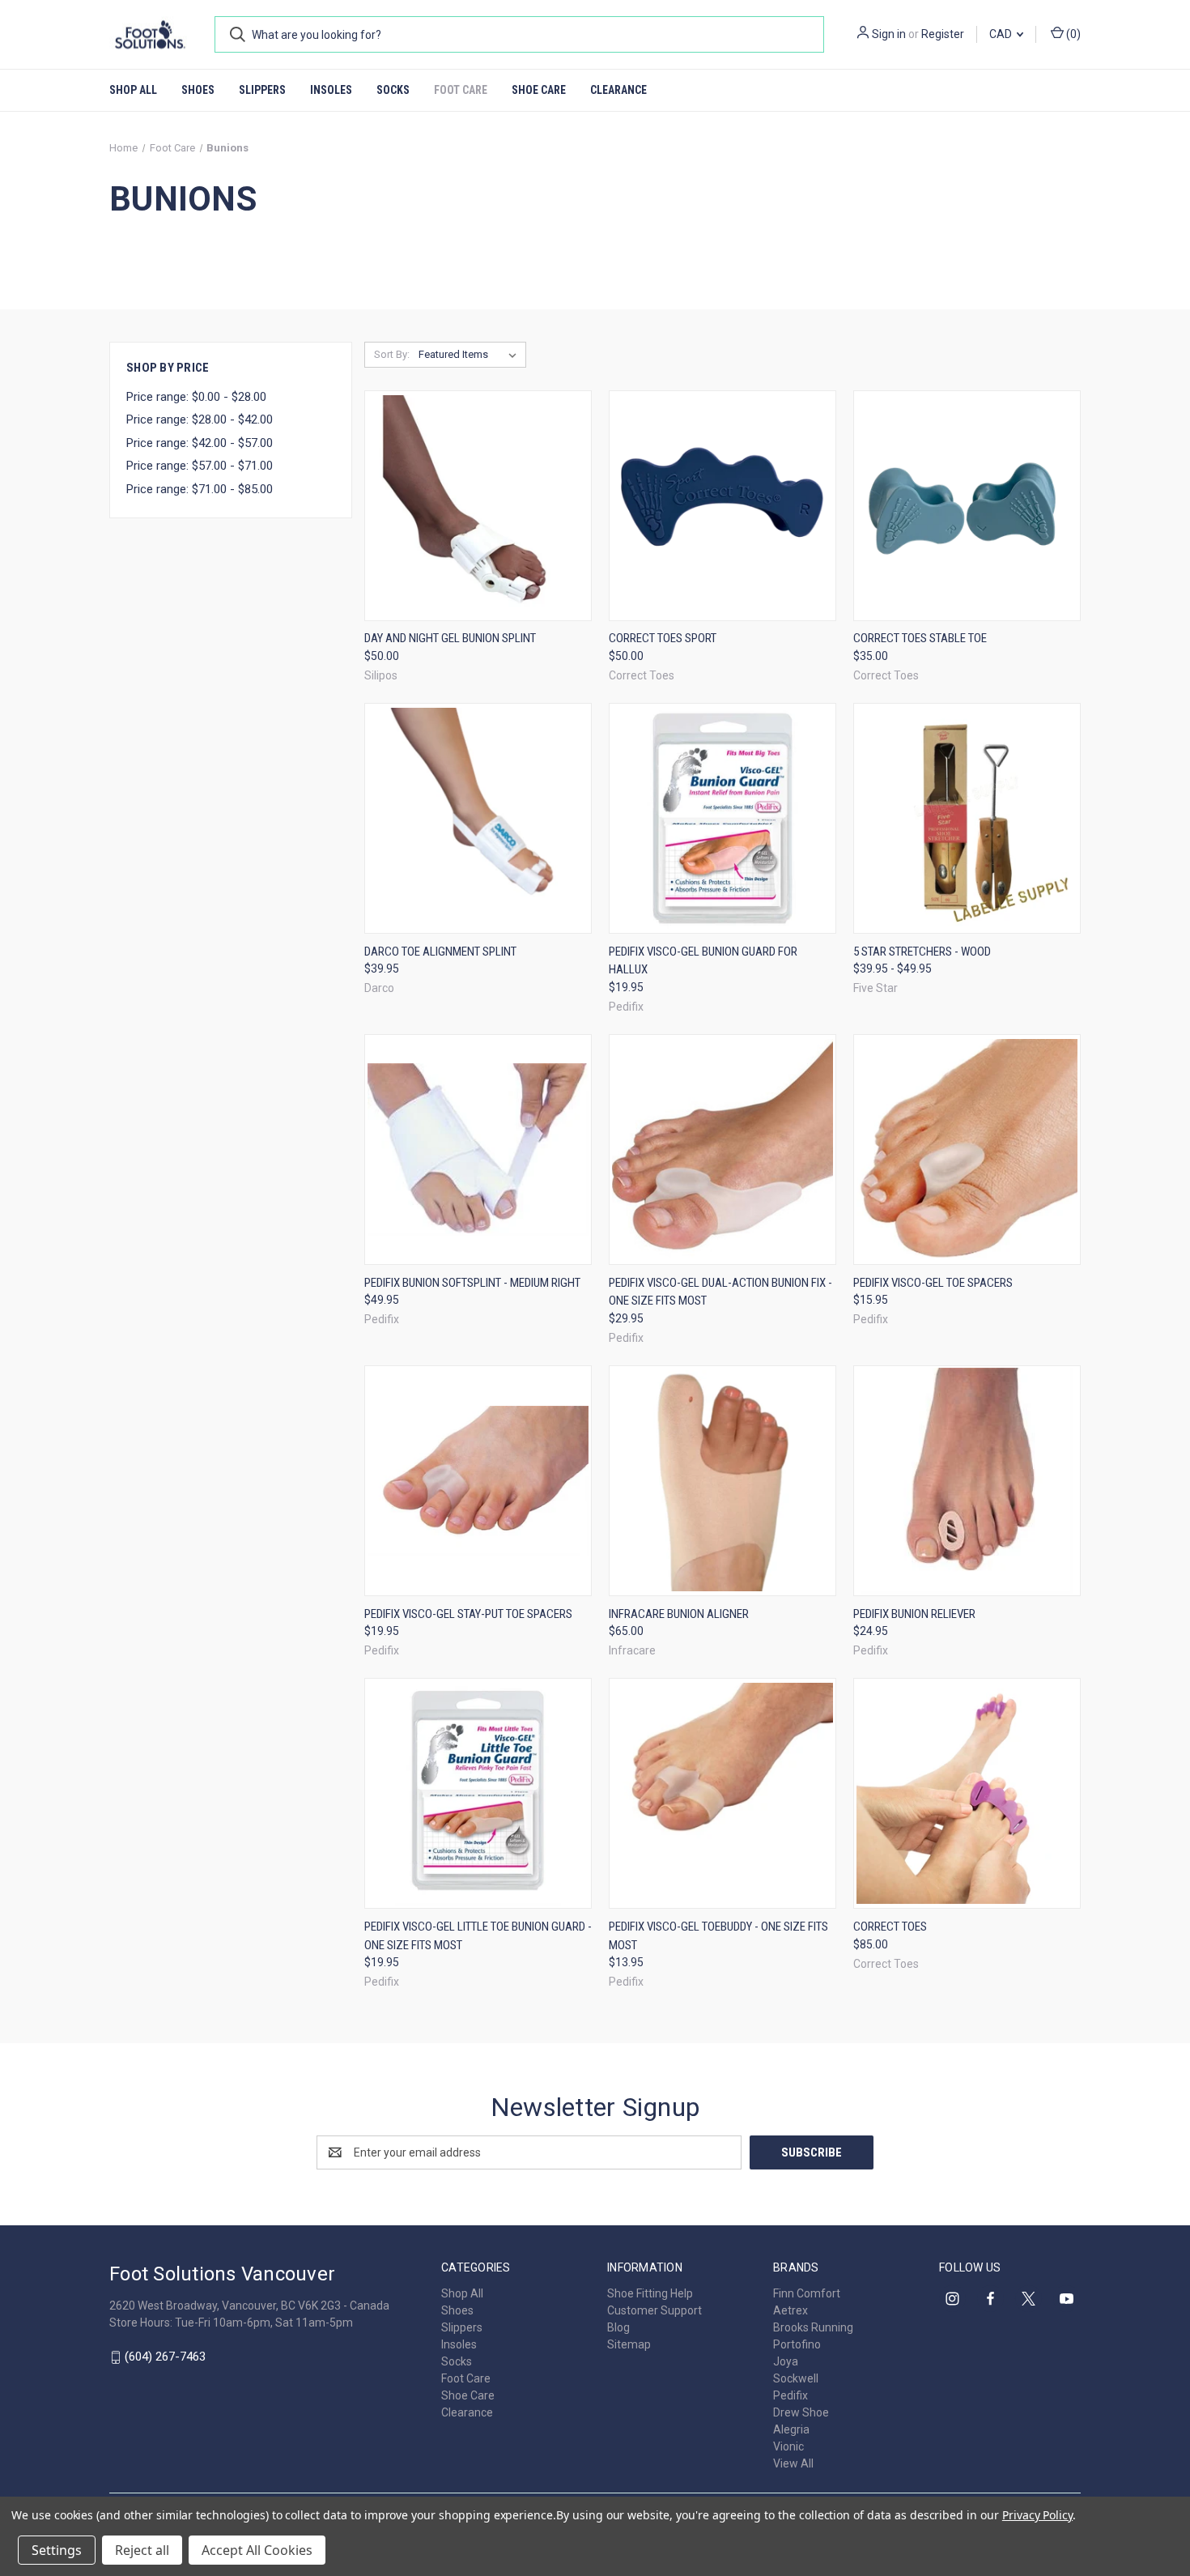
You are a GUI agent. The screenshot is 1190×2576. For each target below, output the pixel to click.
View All (793, 2463)
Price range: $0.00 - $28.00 (196, 397)
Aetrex (790, 2310)
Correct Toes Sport (663, 638)
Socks (393, 90)
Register (943, 34)
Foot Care (461, 90)
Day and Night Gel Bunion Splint (450, 638)
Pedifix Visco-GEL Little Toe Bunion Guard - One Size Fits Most (478, 1936)
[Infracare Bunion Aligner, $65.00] (722, 1481)
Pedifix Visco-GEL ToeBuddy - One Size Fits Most (718, 1936)
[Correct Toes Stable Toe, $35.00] (967, 506)
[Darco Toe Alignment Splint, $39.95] (478, 818)
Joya (786, 2361)
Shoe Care (539, 90)
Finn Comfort (807, 2293)
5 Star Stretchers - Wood (922, 952)
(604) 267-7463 (165, 2357)
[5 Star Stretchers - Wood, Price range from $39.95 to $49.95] (967, 818)
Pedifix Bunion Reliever (914, 1614)
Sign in (889, 34)
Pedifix (790, 2395)
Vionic (788, 2446)
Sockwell (796, 2378)
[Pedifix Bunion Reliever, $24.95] (967, 1481)
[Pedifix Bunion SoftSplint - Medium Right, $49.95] (478, 1150)
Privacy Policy (1037, 2515)
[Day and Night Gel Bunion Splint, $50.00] (478, 506)
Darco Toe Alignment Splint (440, 952)
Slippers (262, 90)
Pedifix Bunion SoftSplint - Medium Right (472, 1283)
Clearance (618, 90)
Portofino (797, 2344)
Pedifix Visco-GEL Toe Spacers (933, 1283)
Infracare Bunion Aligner (679, 1614)
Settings (57, 2550)
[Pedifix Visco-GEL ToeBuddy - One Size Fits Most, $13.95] (722, 1793)
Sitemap (629, 2344)
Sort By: (392, 354)
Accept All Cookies (257, 2550)
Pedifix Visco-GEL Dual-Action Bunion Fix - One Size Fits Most (720, 1292)
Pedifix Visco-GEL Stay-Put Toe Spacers (468, 1614)
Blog (618, 2327)
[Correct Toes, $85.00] (967, 1793)
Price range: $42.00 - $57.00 (200, 443)
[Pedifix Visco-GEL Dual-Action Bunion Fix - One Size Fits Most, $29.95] (722, 1150)
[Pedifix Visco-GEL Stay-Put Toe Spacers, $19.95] (478, 1481)
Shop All (133, 90)
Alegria (791, 2429)
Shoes (198, 90)
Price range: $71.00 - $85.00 (200, 489)
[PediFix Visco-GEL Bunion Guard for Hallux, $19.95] (722, 818)
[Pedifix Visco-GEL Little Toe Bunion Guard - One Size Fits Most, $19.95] (478, 1793)
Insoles (331, 90)
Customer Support (654, 2310)
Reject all (142, 2550)
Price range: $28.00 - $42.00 (200, 419)
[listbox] (471, 355)
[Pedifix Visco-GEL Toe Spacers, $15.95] (967, 1150)
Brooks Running (813, 2327)
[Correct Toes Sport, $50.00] (722, 506)
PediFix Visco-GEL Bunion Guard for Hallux (703, 961)
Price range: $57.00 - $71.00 (200, 466)
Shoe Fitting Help (650, 2293)
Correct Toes (890, 1927)
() (1072, 34)
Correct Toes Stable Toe (920, 638)
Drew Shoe (801, 2412)
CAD (1002, 34)
